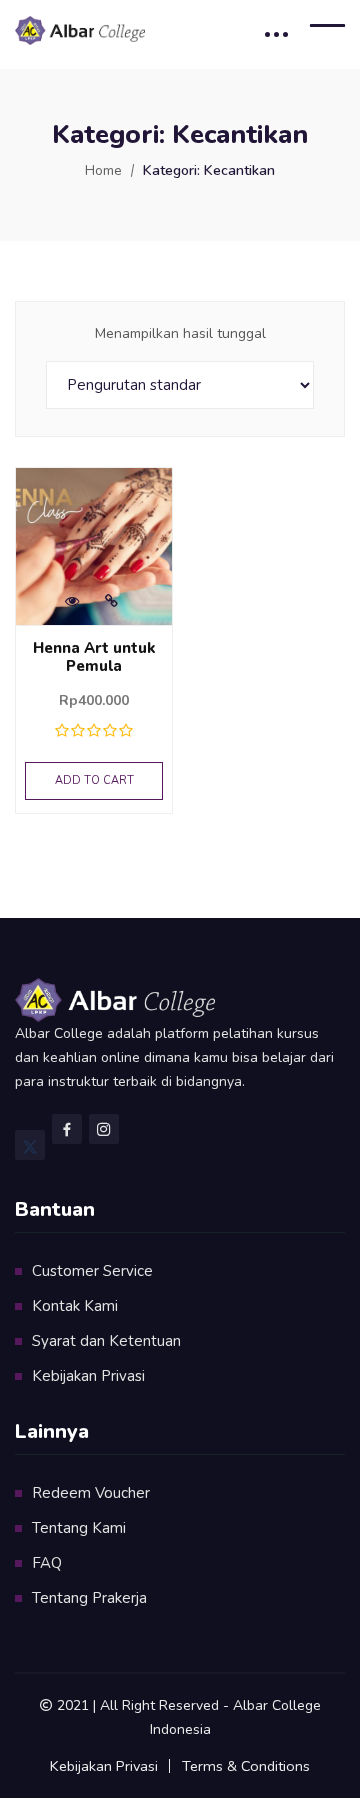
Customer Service (92, 1271)
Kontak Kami (75, 1306)
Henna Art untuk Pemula (94, 657)
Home (103, 170)
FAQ (47, 1563)
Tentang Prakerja (89, 1598)
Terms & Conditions (246, 1766)
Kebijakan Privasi (88, 1376)
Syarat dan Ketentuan (106, 1341)
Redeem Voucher (91, 1493)
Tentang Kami (79, 1528)
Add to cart (94, 780)
